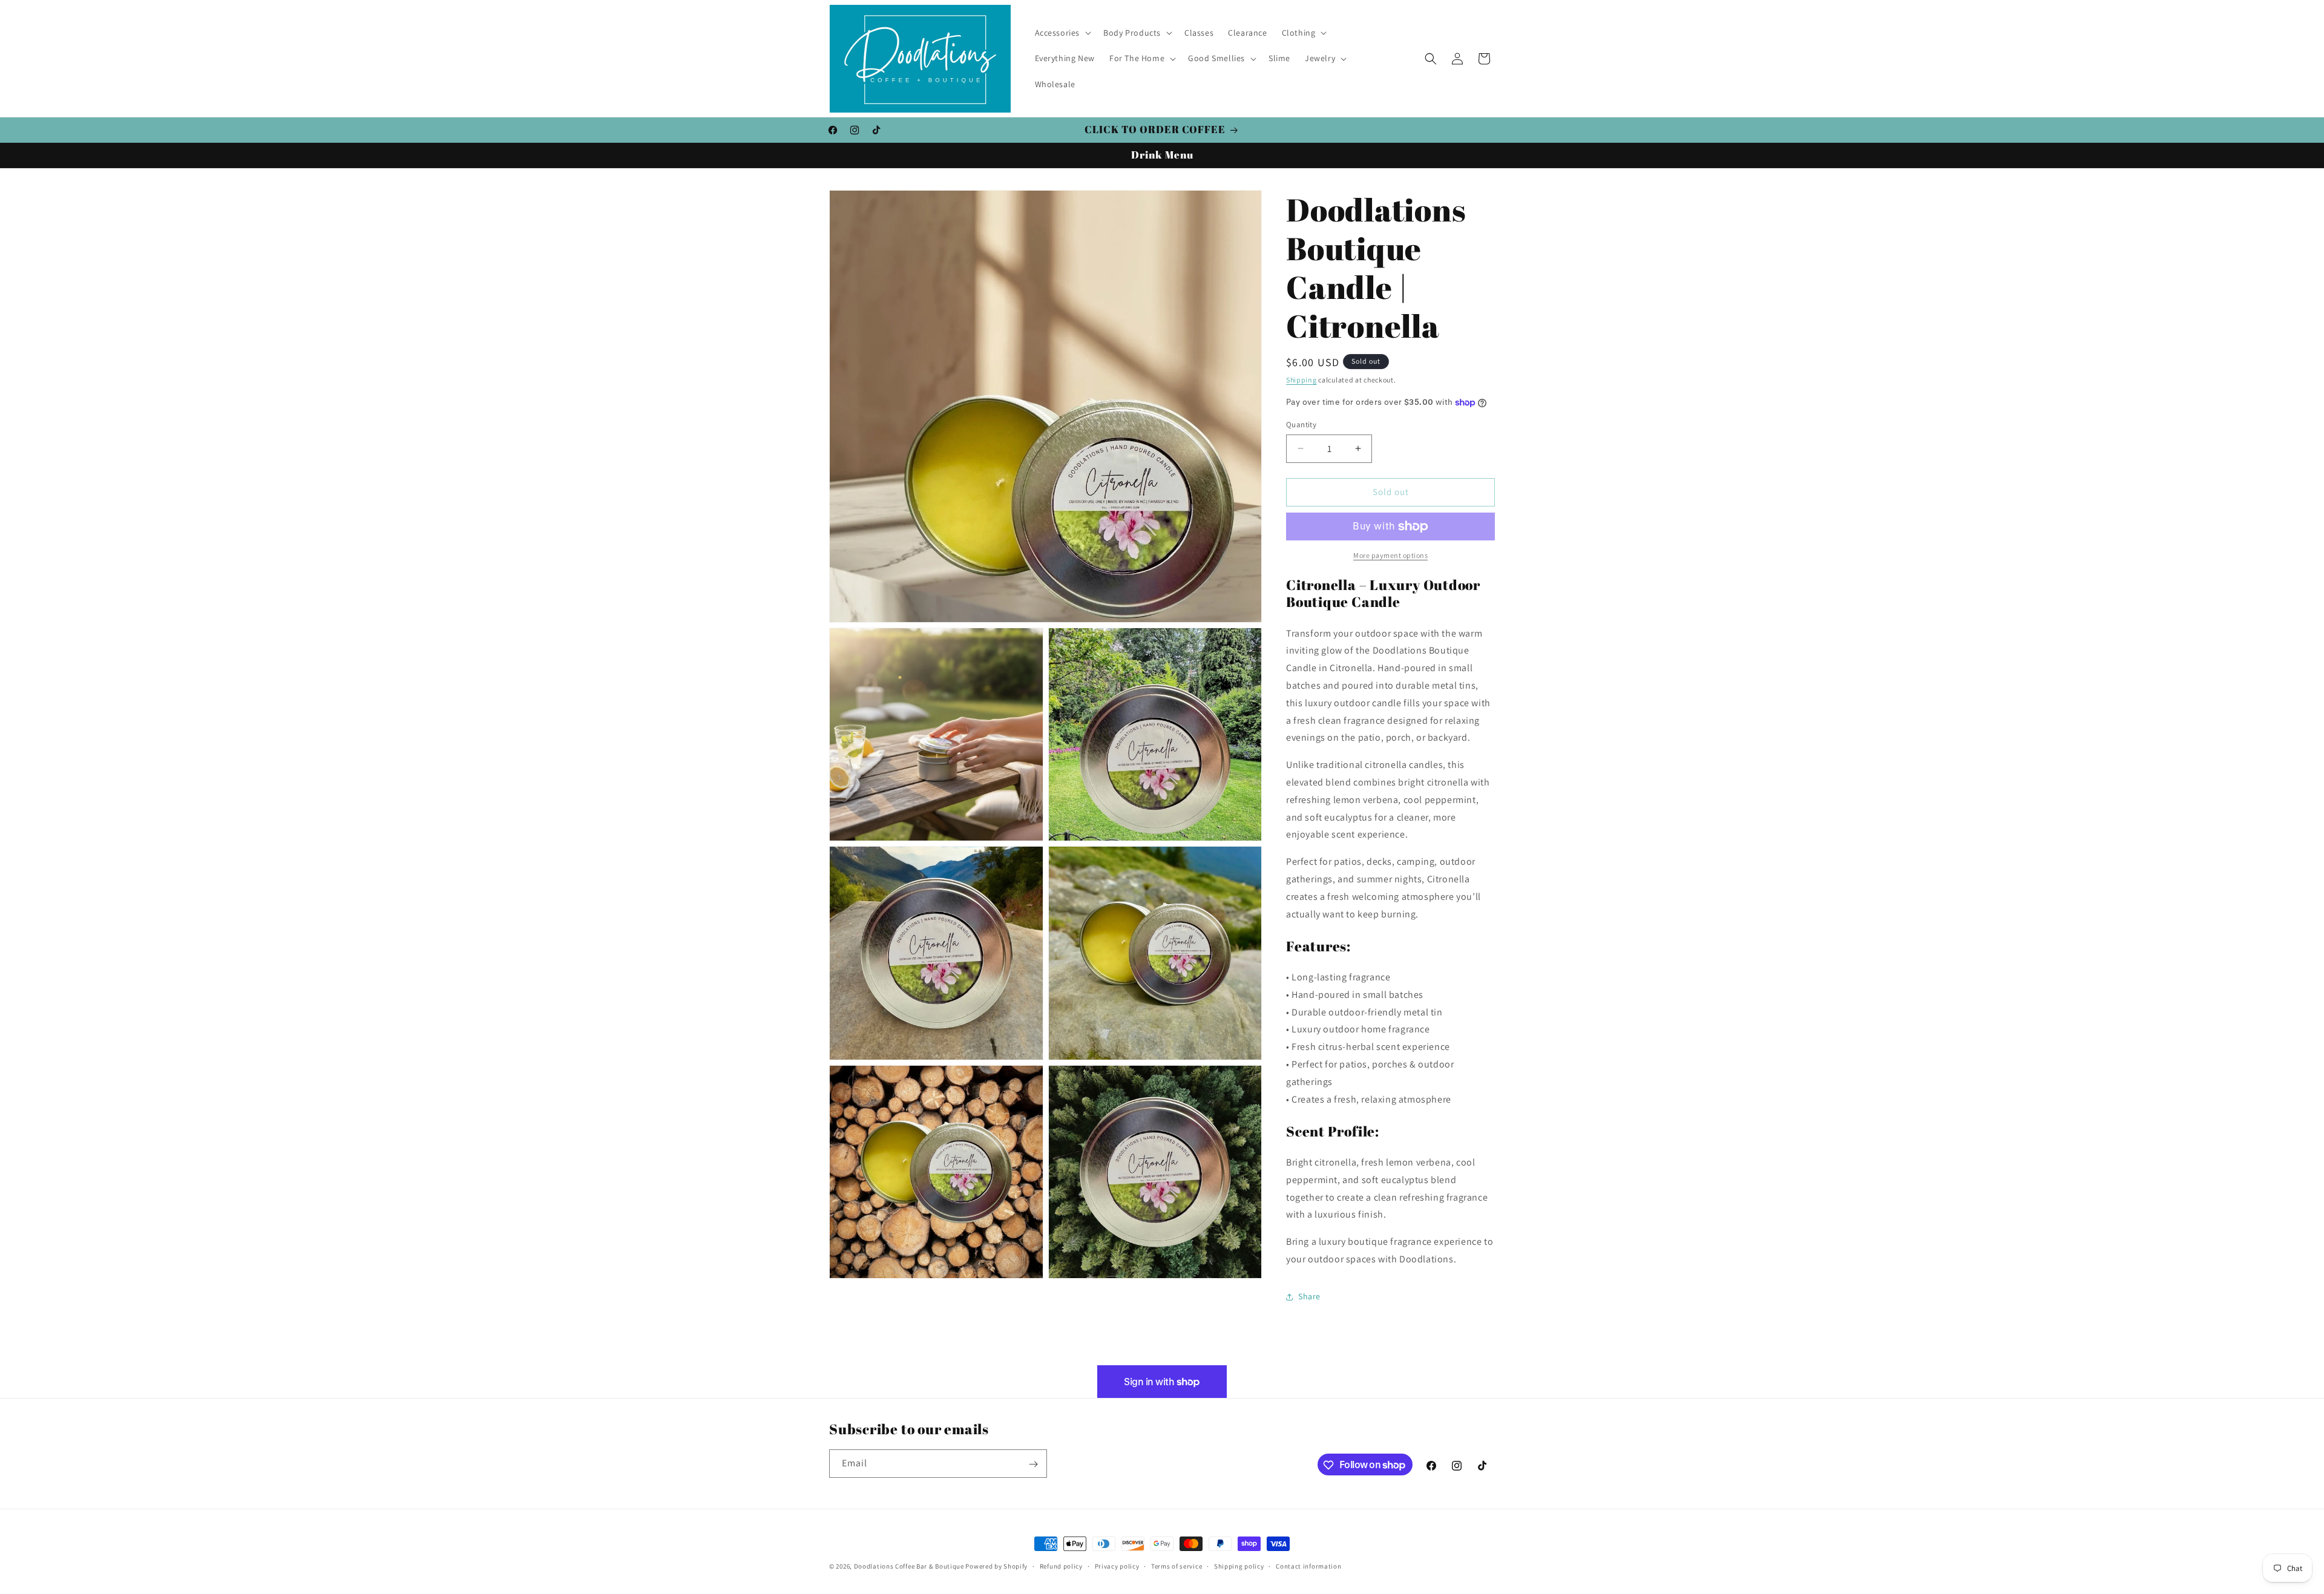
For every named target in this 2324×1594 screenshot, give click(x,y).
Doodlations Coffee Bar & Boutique (909, 1566)
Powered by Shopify (996, 1566)
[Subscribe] (1033, 1464)
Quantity (1301, 425)
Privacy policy (1117, 1566)
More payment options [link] (1390, 555)
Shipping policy (1239, 1566)
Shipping (1302, 380)
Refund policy (1061, 1566)
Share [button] (1309, 1296)
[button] (1062, 33)
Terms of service (1177, 1566)
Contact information (1308, 1566)
